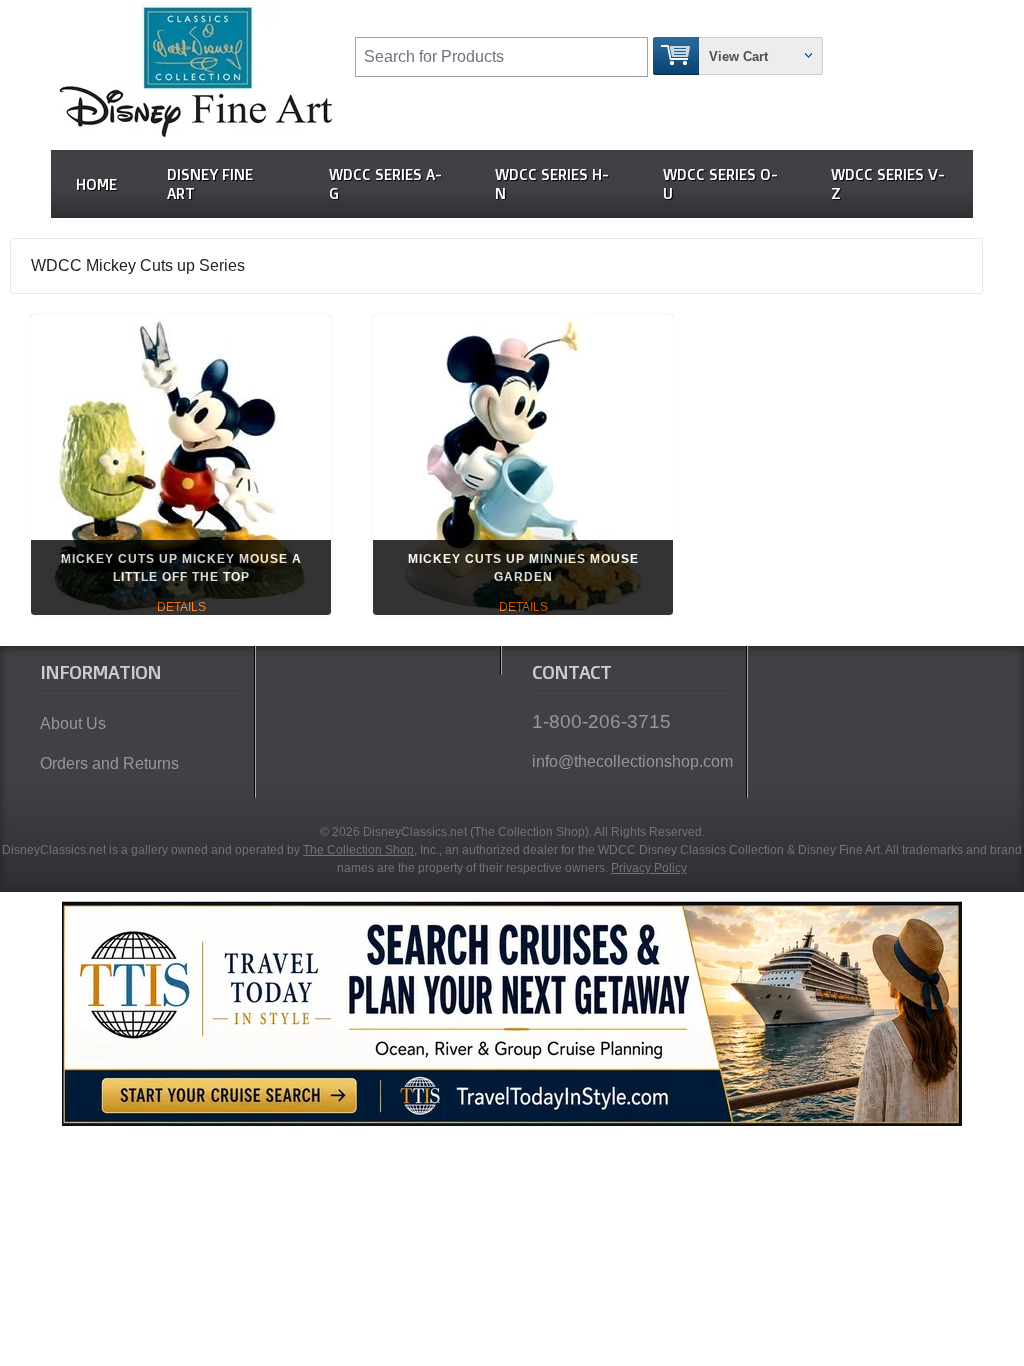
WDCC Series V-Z (888, 184)
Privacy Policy (649, 868)
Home (96, 184)
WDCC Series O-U (720, 184)
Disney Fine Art (210, 184)
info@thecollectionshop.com (631, 761)
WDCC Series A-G (385, 184)
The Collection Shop (358, 850)
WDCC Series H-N (552, 184)
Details (181, 607)
